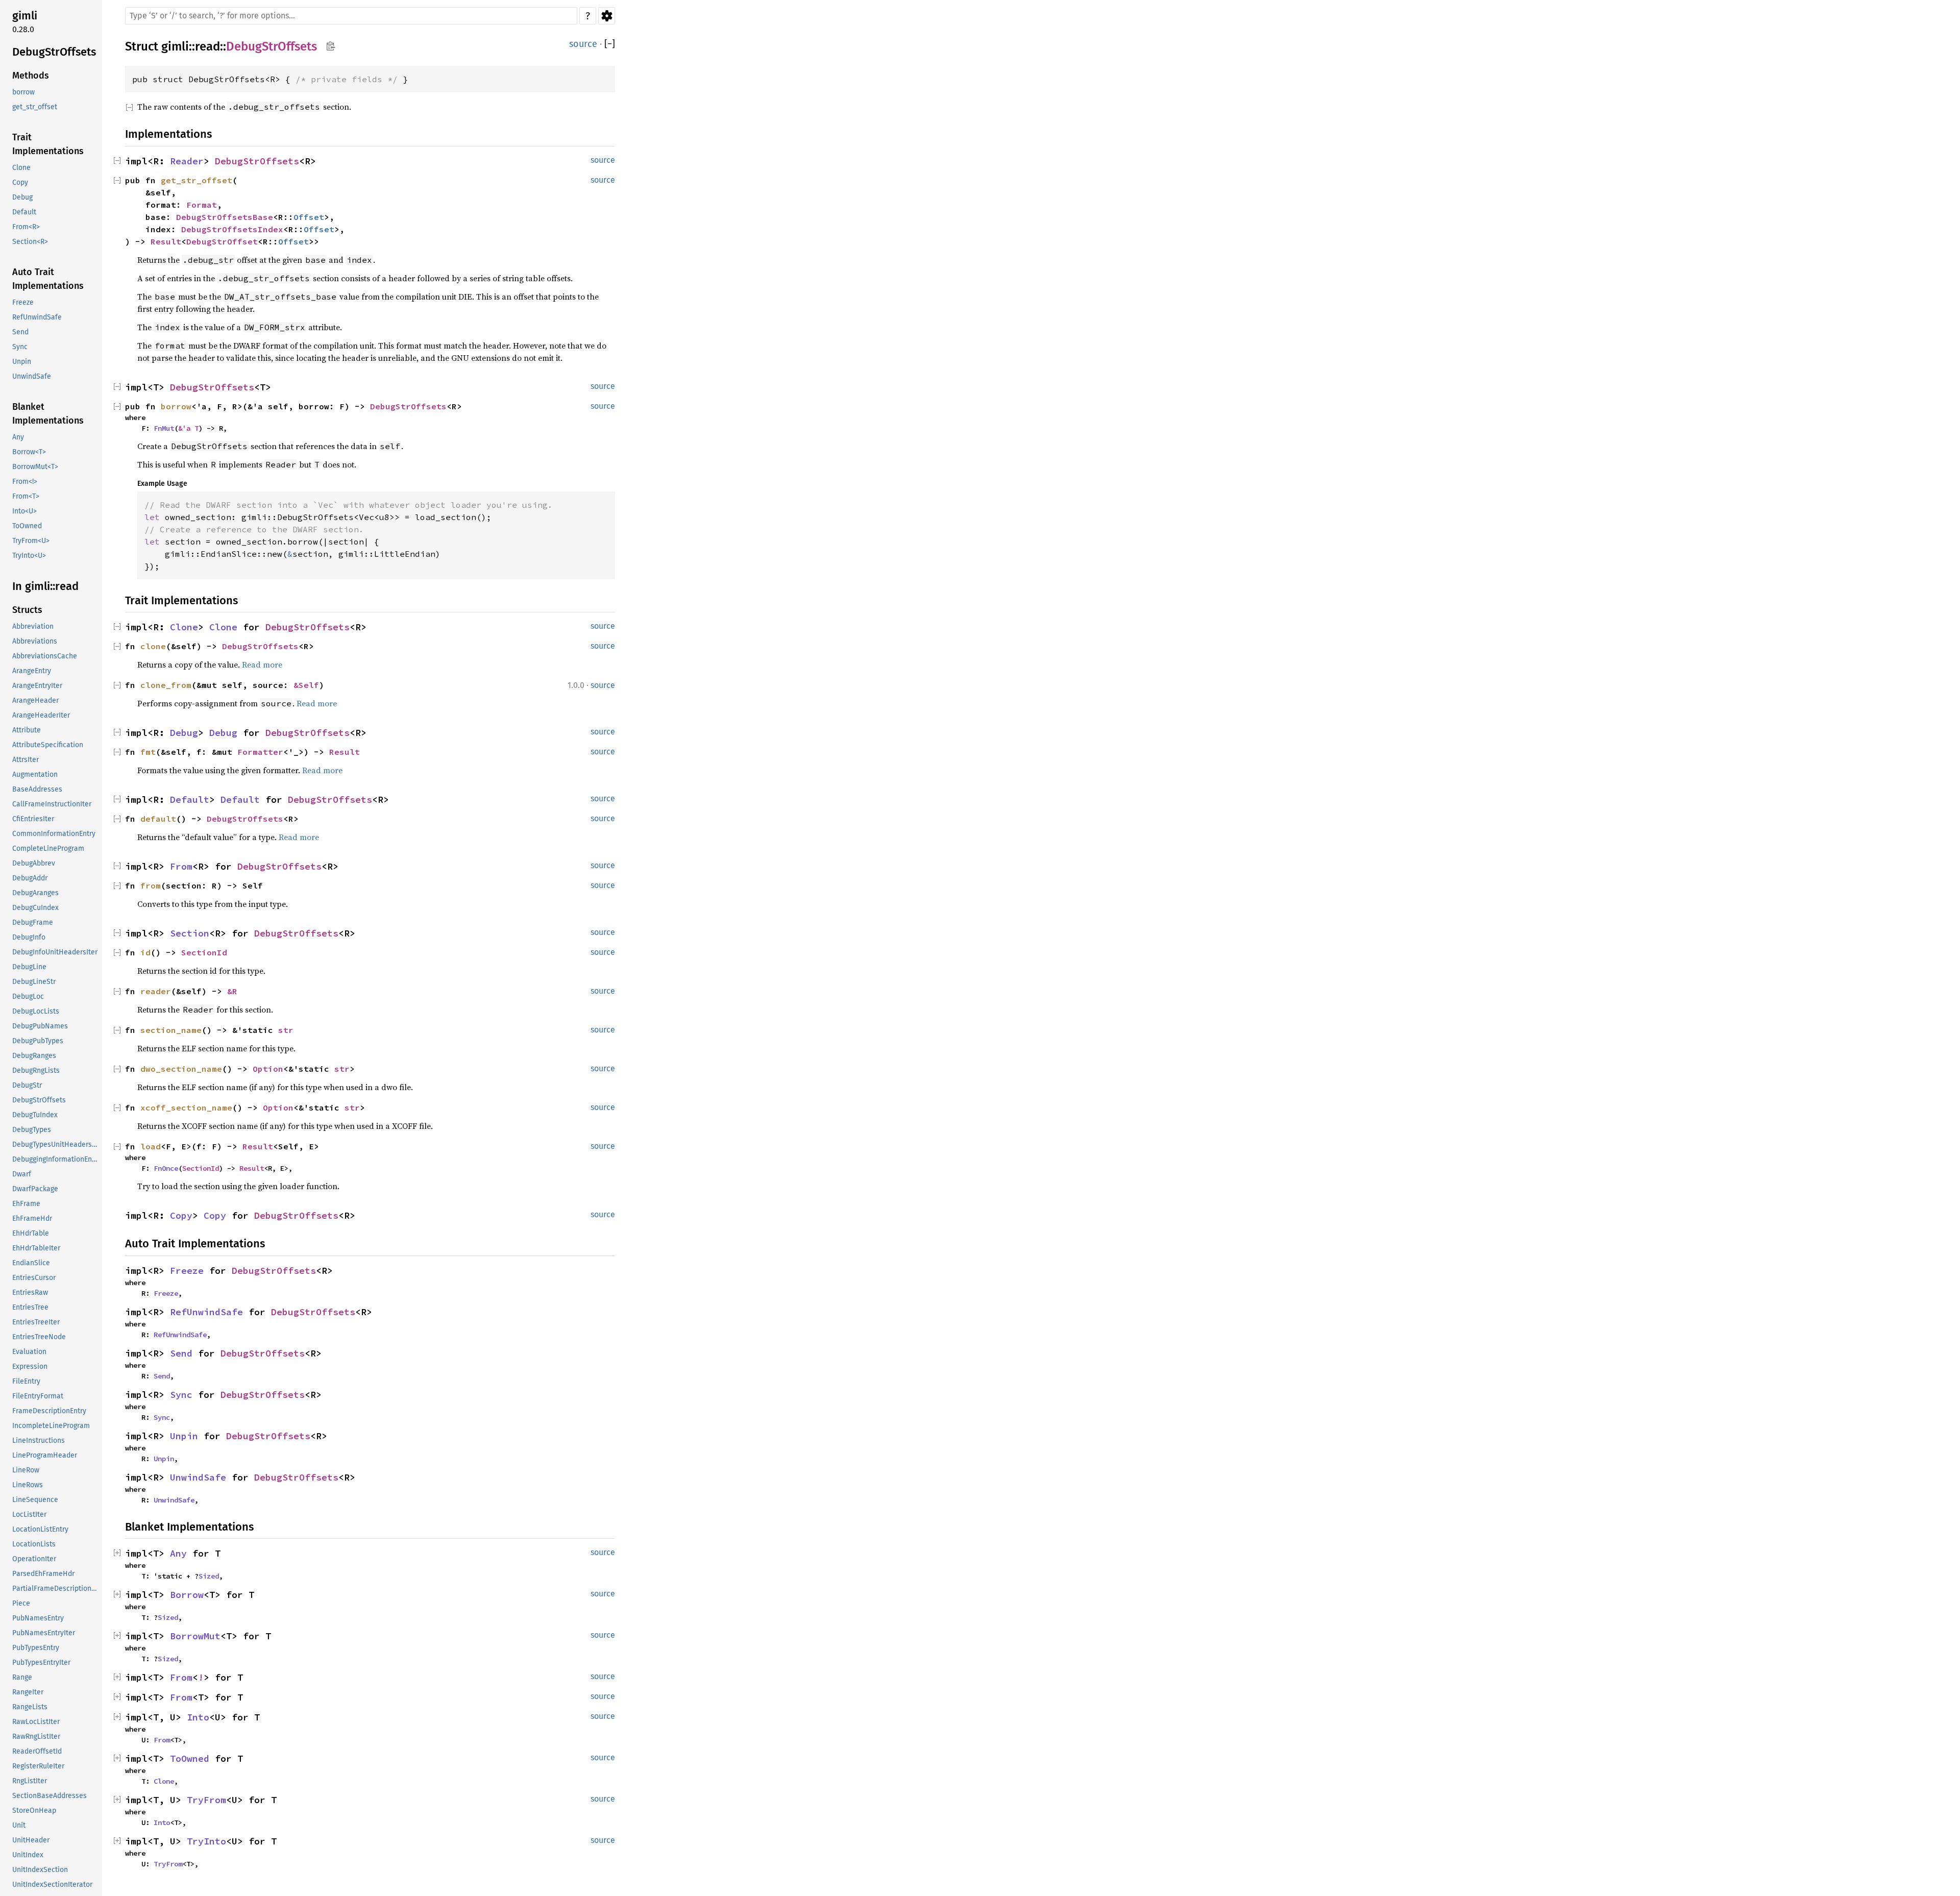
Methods (31, 76)
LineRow (26, 1470)
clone (153, 646)
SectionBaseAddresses (50, 1796)
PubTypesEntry (36, 1648)
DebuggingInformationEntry (56, 1159)
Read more (262, 664)
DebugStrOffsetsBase (225, 217)
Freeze (23, 302)
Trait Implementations (48, 144)
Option (268, 1069)
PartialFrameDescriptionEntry (56, 1589)
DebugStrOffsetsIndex (232, 229)
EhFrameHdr (32, 1218)
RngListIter (30, 1781)
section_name (171, 1030)
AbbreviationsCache (45, 656)
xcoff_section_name (186, 1107)
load (151, 1146)
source (583, 44)
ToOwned (27, 526)
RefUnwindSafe (37, 317)
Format (202, 205)
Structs (27, 610)
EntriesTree (30, 1307)
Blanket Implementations (48, 414)
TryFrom (206, 1800)
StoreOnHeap (34, 1811)
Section (190, 933)
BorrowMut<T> (35, 467)
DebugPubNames (40, 1026)
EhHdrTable (31, 1233)
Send (20, 332)
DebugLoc (28, 996)
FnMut (164, 428)
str (286, 1030)
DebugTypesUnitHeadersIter (56, 1144)
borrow (23, 92)
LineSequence (35, 1500)
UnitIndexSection (40, 1870)
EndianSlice (31, 1263)
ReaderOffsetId (37, 1751)
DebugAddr (30, 878)
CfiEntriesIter (33, 819)
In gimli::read (45, 586)
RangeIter (28, 1692)
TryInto (206, 1841)
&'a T (188, 428)
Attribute (27, 730)
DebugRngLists (36, 1070)
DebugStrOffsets (54, 52)
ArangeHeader (35, 700)
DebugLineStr (34, 982)
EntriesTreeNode (39, 1337)
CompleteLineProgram (48, 848)
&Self (306, 685)
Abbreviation (33, 626)
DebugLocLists (36, 1011)
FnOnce (166, 1168)
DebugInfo (29, 937)
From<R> (26, 227)
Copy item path (330, 46)
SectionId (204, 952)
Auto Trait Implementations (48, 279)
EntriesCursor (34, 1278)
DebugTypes (32, 1130)
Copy (20, 182)
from (151, 885)
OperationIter (34, 1559)
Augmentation (35, 774)
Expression (30, 1366)
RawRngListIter (36, 1737)
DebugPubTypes (38, 1041)
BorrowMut (195, 1636)
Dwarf (22, 1174)
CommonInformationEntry (54, 834)
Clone (21, 168)
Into (198, 1717)
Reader (187, 161)
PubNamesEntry (38, 1618)
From (181, 866)
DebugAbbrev (34, 863)
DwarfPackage (35, 1189)
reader (156, 991)
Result (166, 241)
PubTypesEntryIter (41, 1663)
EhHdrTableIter (36, 1248)
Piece (21, 1603)
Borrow (187, 1595)
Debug (22, 197)
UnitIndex (28, 1855)
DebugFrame (33, 922)
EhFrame (26, 1204)
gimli (25, 16)
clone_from (166, 685)
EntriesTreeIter (36, 1322)
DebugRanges (34, 1056)
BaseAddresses (37, 789)
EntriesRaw (30, 1292)
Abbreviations (35, 641)
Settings (607, 16)
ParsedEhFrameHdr (43, 1574)
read (207, 46)
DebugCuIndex (35, 908)
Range (22, 1677)
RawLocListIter (36, 1722)
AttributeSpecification (48, 745)
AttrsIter (26, 760)
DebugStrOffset (222, 241)
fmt (148, 752)
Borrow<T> (29, 452)
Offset (309, 217)
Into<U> (24, 511)
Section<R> (30, 242)
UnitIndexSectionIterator (52, 1885)
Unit (19, 1825)
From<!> (25, 482)
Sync (20, 347)
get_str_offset (35, 107)
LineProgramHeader (45, 1455)
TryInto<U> (29, 556)
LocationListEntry (40, 1529)
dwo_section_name (181, 1069)
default (158, 819)
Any (18, 437)
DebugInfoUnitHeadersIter (55, 952)
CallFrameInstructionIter (52, 804)
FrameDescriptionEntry (49, 1411)
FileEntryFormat (38, 1396)
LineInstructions (39, 1441)
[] (610, 44)
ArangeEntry (32, 671)
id (145, 952)
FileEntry (26, 1381)
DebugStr (27, 1085)
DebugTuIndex (35, 1115)
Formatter (260, 752)
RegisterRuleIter (38, 1766)
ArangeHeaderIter (41, 715)
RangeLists (30, 1707)
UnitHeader (31, 1840)
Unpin (22, 362)
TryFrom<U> (31, 541)
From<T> (26, 496)
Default (24, 212)
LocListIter (29, 1515)
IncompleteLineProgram (51, 1426)
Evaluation (29, 1352)
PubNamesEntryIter (44, 1633)
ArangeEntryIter (37, 686)
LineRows (28, 1485)
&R (232, 991)
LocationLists (34, 1544)
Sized (209, 1576)
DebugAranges (35, 893)
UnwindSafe (32, 376)
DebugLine (29, 967)
